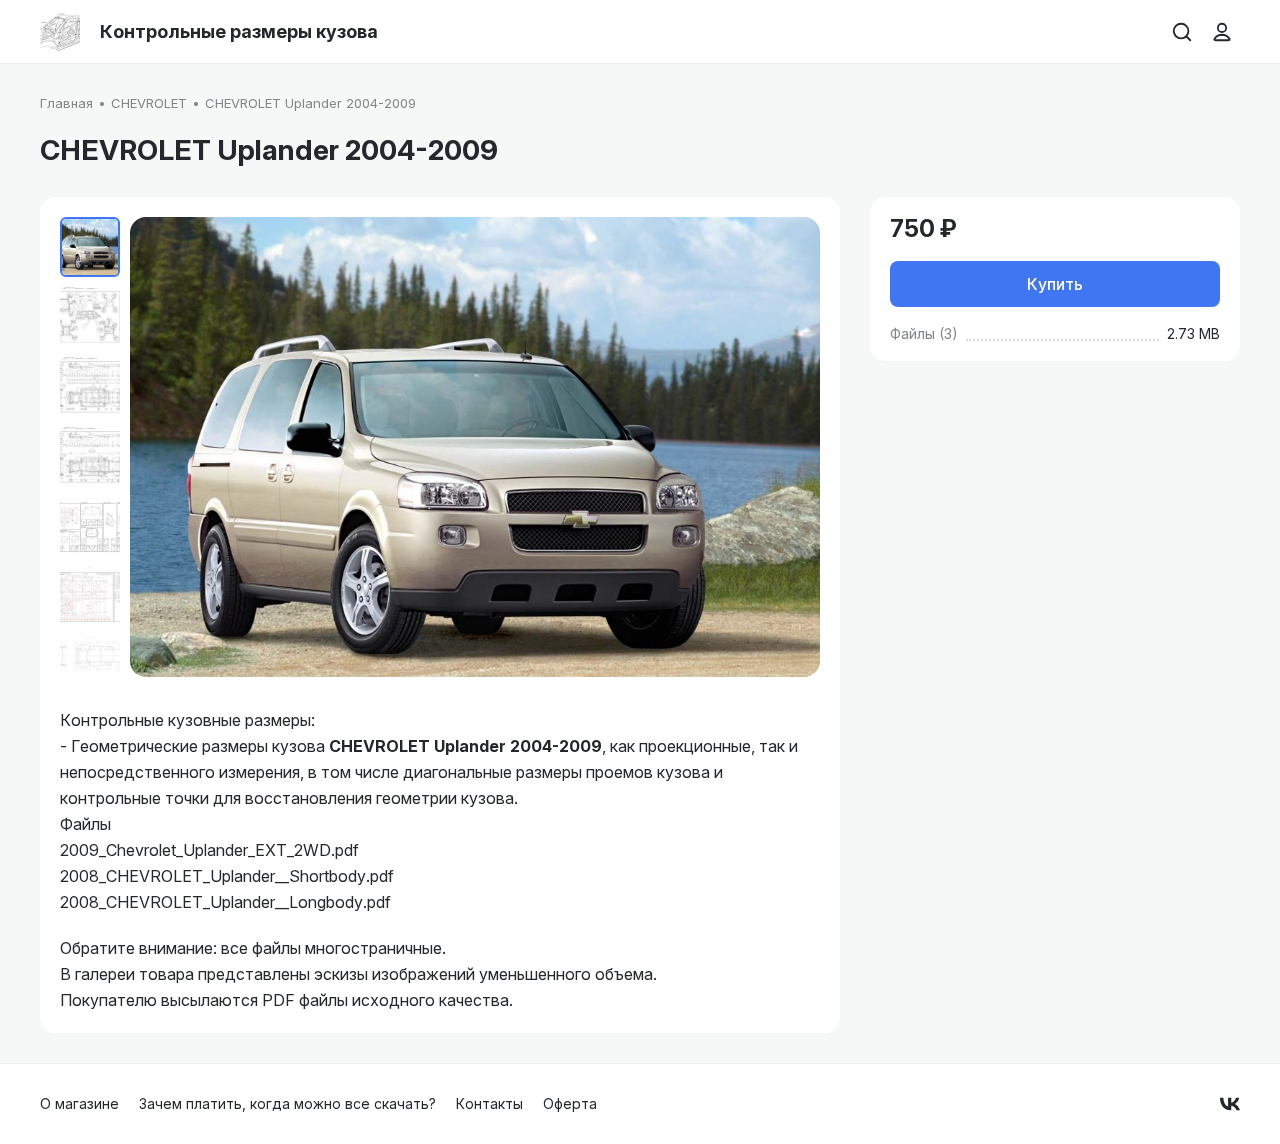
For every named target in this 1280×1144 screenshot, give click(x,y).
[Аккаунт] (1222, 32)
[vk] (1230, 1104)
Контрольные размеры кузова (239, 32)
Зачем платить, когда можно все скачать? (287, 1103)
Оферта (570, 1103)
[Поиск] (1182, 32)
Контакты (489, 1103)
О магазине (79, 1103)
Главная (66, 103)
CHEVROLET (149, 103)
